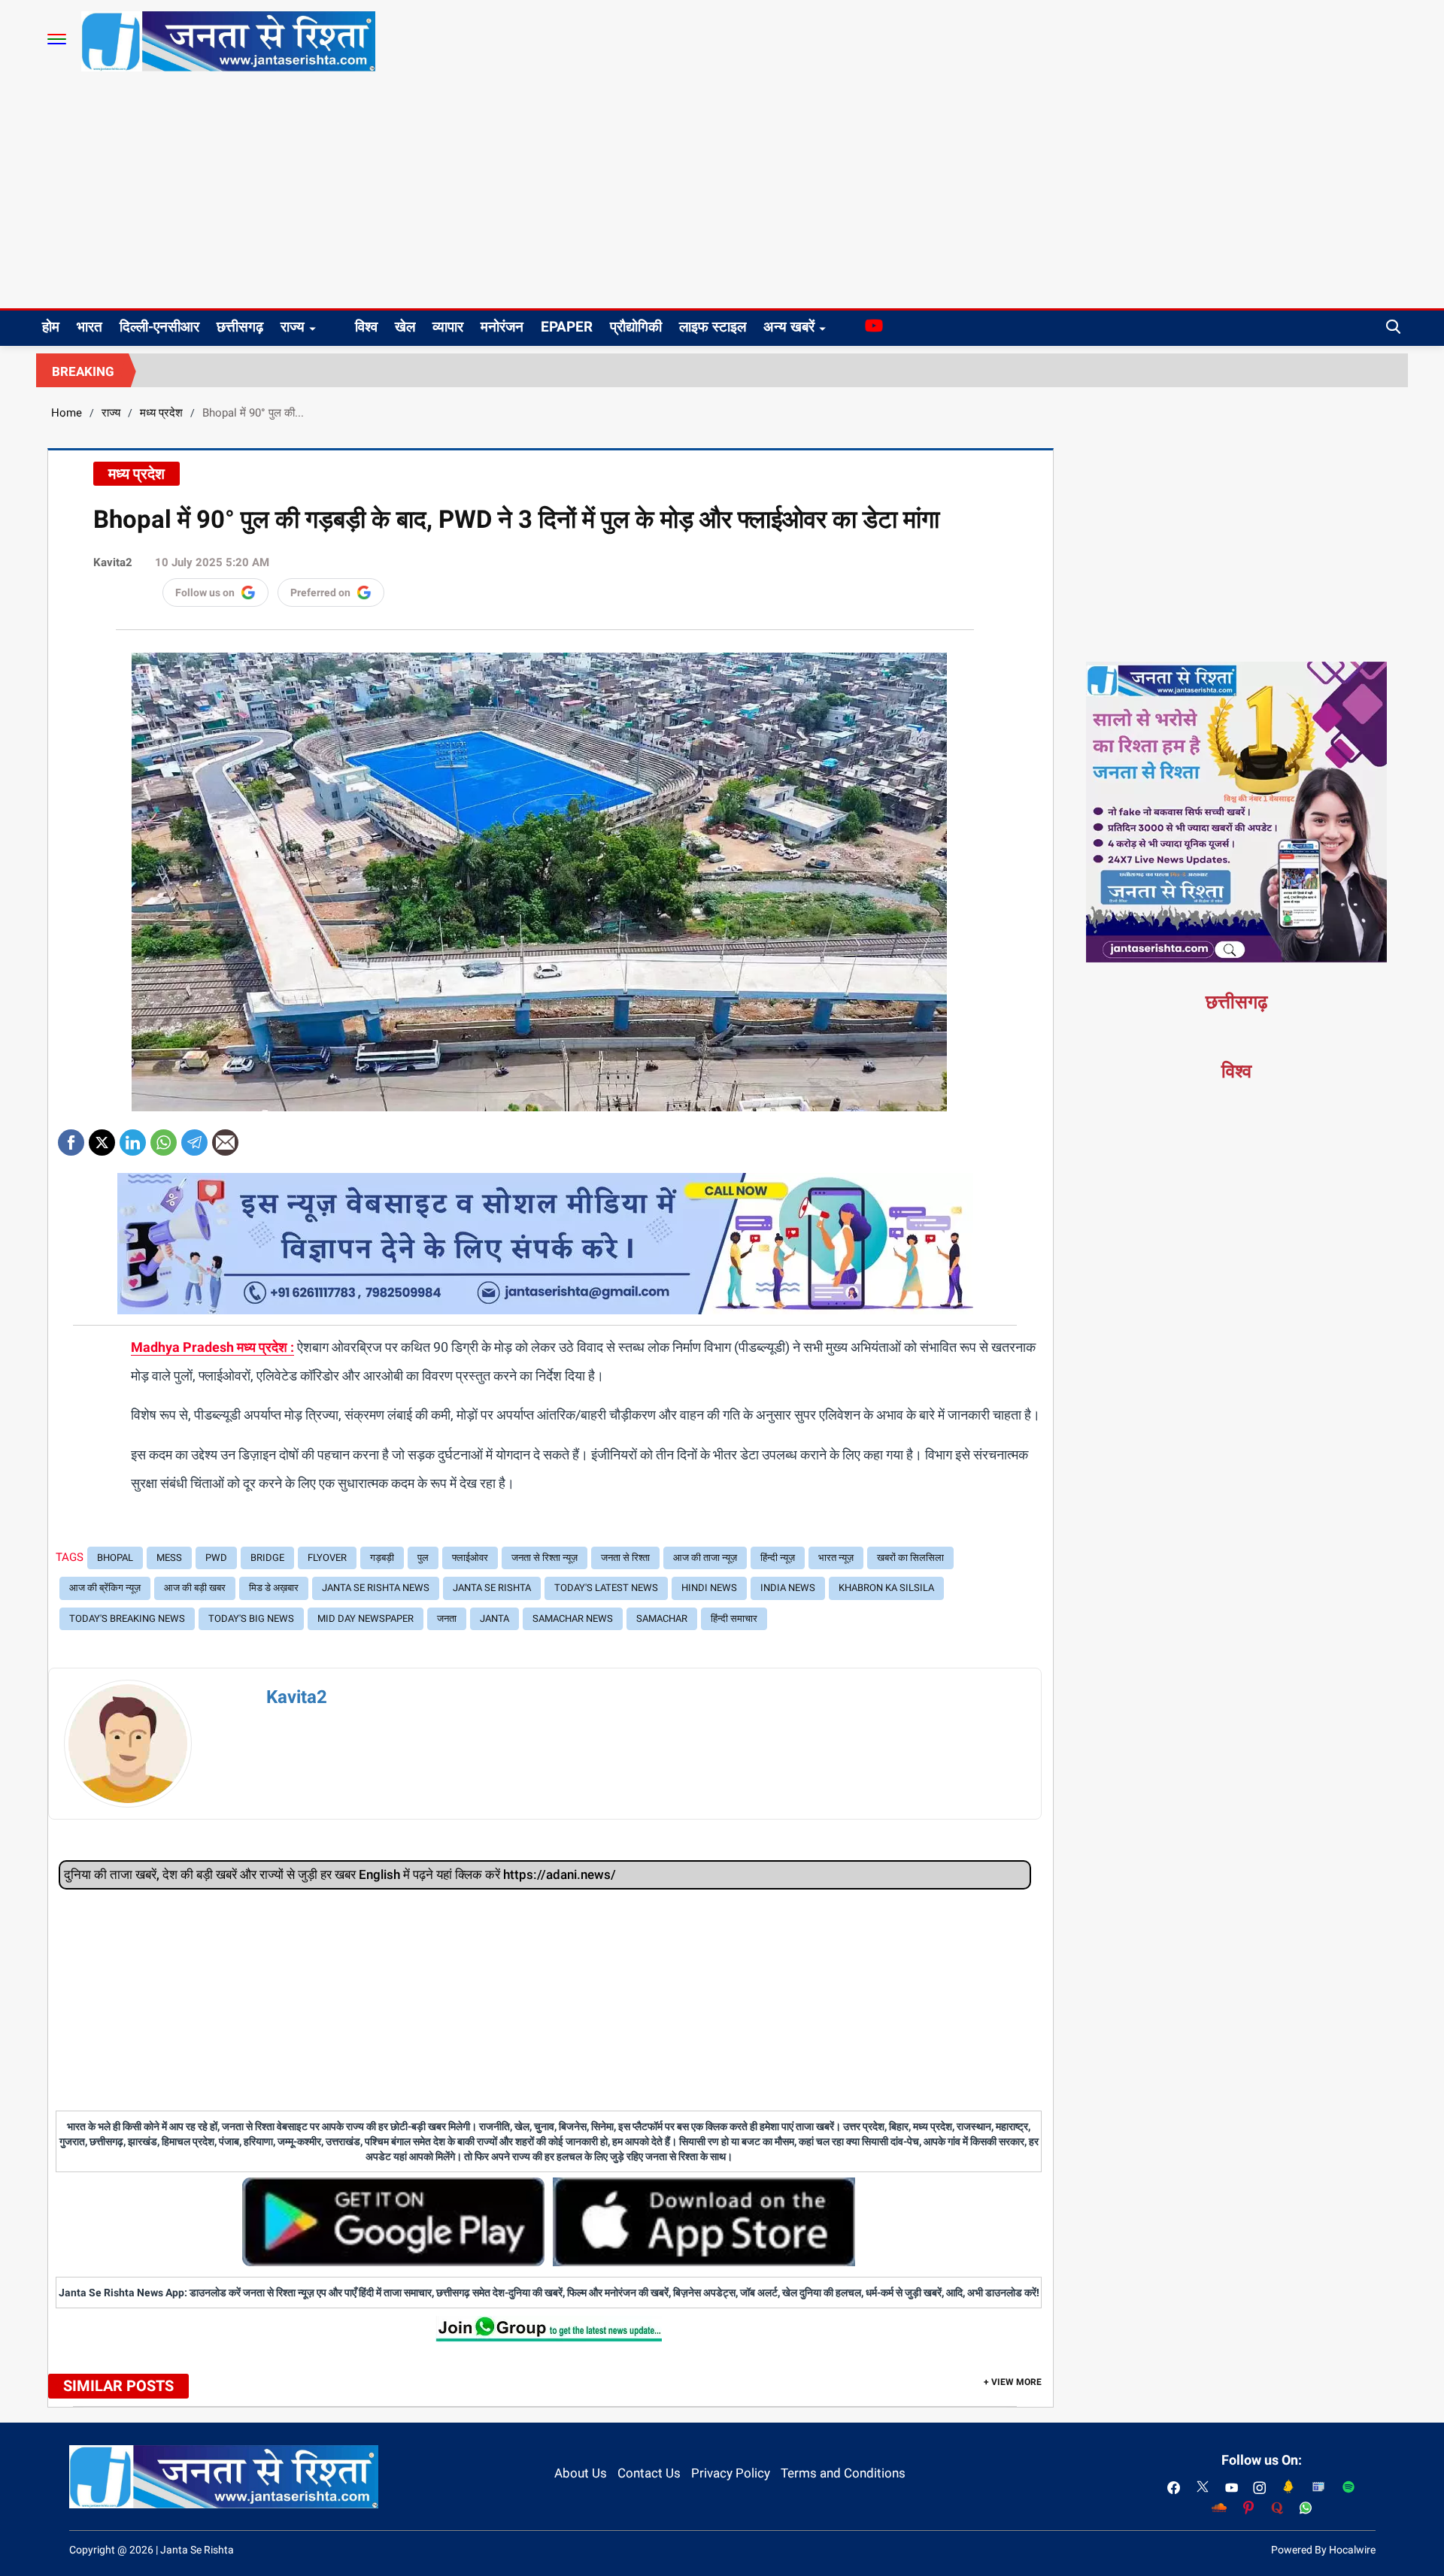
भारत (89, 327)
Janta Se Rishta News (376, 1588)
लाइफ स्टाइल (713, 327)
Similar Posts (118, 2386)
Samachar (662, 1618)
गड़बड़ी (382, 1558)
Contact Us (649, 2473)
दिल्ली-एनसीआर (159, 327)
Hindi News (709, 1588)
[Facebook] (71, 1137)
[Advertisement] (722, 195)
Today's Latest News (606, 1588)
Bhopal (115, 1558)
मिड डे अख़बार (274, 1588)
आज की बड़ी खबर (195, 1588)
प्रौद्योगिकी (636, 327)
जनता (447, 1618)
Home (67, 413)
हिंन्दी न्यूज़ (778, 1558)
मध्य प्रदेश (161, 413)
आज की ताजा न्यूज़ (705, 1558)
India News (788, 1588)
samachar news (573, 1618)
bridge (267, 1558)
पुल (423, 1558)
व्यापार (448, 327)
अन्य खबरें (789, 327)
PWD (216, 1558)
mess (169, 1558)
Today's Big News (251, 1618)
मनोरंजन (502, 327)
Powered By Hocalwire (1323, 2550)
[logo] (228, 41)
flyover (327, 1558)
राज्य (293, 327)
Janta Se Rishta (492, 1588)
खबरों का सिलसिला (910, 1558)
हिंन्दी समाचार (734, 1618)
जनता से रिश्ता (625, 1558)
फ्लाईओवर (470, 1558)
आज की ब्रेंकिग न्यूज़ (105, 1588)
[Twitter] (102, 1137)
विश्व (366, 327)
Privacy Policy (731, 2473)
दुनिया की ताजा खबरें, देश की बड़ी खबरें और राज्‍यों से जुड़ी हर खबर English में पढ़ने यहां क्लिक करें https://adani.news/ (340, 1874)
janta (494, 1618)
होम (51, 327)
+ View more (1013, 2382)
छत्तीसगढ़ (240, 327)
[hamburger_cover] (57, 39)
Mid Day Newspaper (366, 1618)
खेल (405, 327)
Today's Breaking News (127, 1618)
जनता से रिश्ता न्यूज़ (545, 1558)
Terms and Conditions (843, 2473)
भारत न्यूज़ (836, 1558)
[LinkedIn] (133, 1137)
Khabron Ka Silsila (886, 1588)
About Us (581, 2473)
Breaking (83, 371)
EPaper (567, 327)
